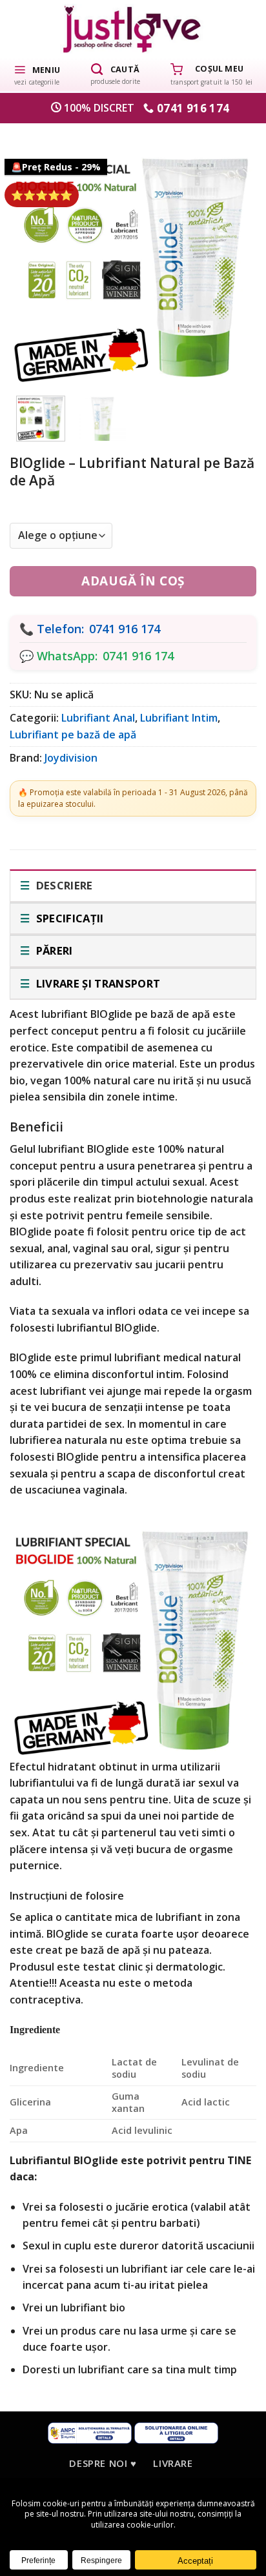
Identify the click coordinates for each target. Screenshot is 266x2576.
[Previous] (36, 254)
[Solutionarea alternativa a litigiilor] (90, 2432)
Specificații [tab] (68, 918)
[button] (37, 74)
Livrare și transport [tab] (97, 983)
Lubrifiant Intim (179, 718)
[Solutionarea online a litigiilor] (176, 2432)
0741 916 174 (125, 629)
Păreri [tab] (53, 950)
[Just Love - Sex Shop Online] (133, 29)
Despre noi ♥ (103, 2463)
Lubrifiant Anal (98, 718)
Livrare (173, 2463)
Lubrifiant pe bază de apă (73, 735)
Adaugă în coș (133, 581)
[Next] (230, 254)
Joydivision (71, 758)
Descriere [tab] (63, 885)
